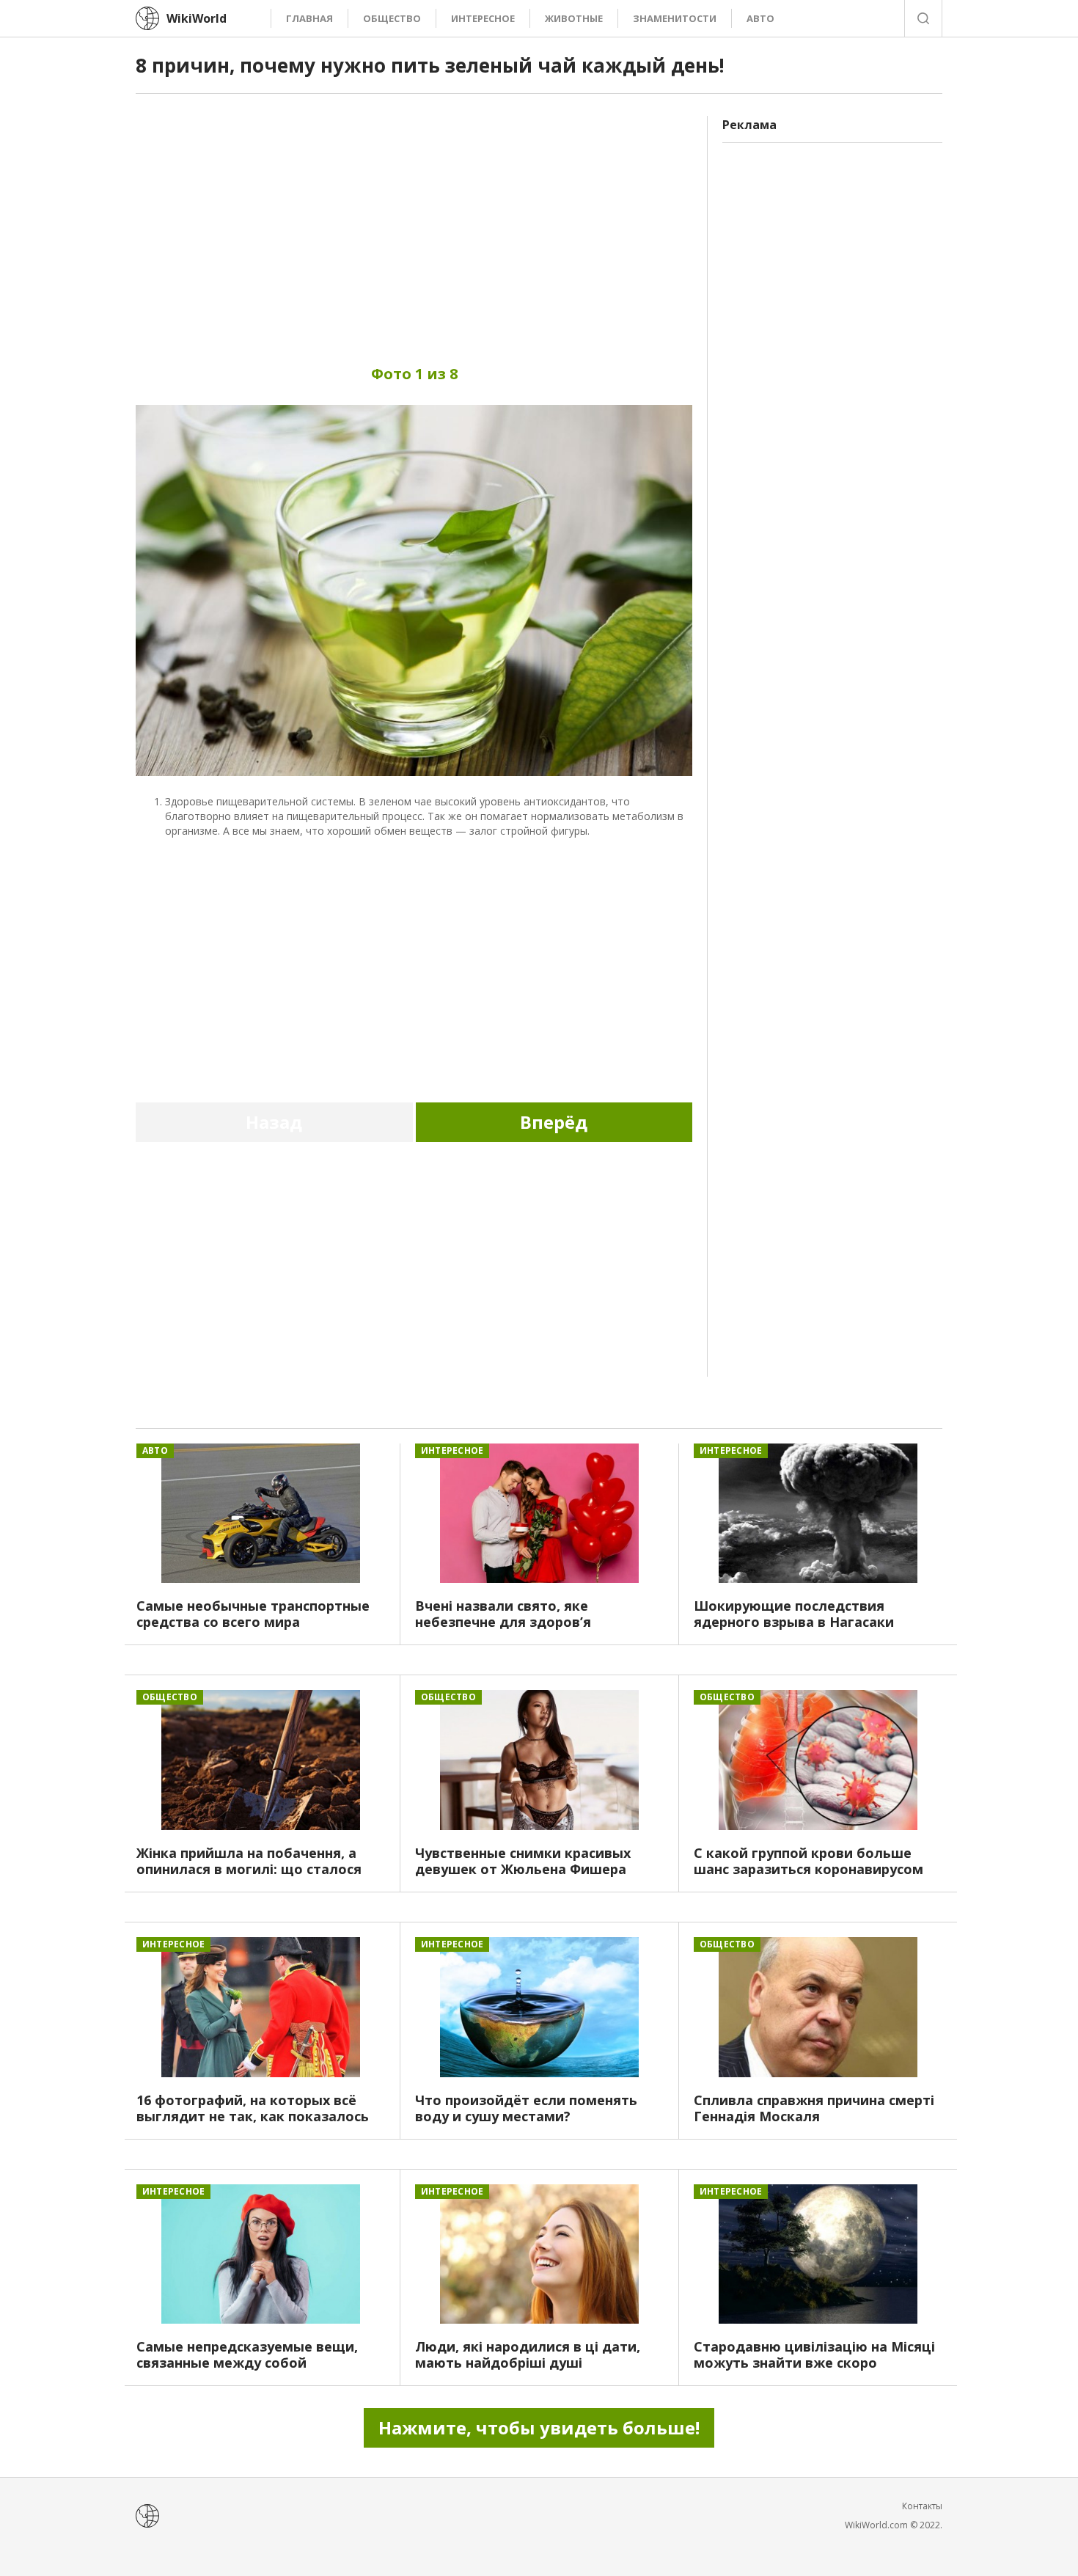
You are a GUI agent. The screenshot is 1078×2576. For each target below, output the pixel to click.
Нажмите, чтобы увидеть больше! (539, 2427)
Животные (574, 18)
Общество (392, 18)
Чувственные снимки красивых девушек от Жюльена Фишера (523, 1861)
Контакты (922, 2506)
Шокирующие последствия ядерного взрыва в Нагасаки (794, 1614)
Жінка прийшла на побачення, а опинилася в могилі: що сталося (249, 1861)
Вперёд (554, 1122)
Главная (309, 18)
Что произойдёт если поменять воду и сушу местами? (526, 2108)
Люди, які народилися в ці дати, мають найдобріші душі (528, 2354)
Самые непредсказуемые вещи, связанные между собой (247, 2354)
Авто (760, 18)
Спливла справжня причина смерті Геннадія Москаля (814, 2108)
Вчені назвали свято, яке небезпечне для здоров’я (503, 1614)
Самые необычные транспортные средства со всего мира (253, 1614)
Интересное (483, 18)
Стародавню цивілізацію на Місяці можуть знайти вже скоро (814, 2354)
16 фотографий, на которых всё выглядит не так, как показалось (253, 2108)
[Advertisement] (414, 219)
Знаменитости (675, 18)
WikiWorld (197, 18)
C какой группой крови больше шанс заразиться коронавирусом (808, 1861)
